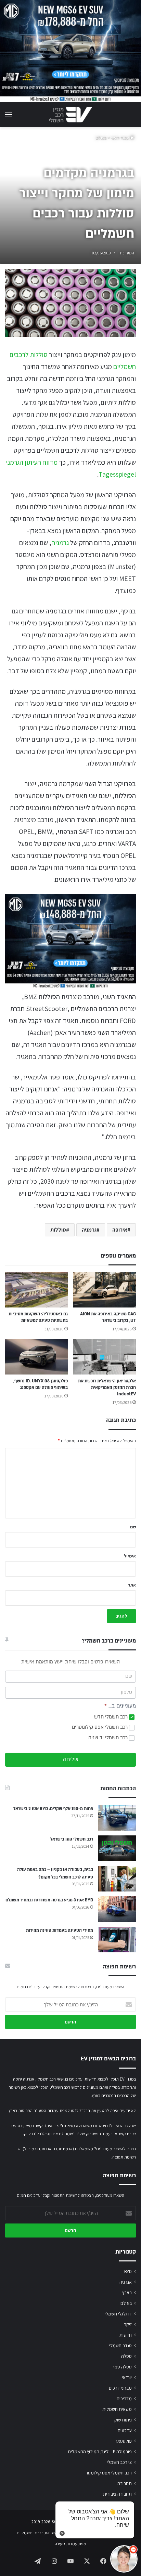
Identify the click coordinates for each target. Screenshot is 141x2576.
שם (133, 1527)
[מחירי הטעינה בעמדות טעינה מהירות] (117, 1940)
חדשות (126, 2335)
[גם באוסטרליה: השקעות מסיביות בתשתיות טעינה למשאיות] (36, 1290)
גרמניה (60, 543)
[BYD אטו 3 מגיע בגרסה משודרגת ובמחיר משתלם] (117, 1909)
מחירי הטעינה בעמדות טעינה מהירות (60, 1930)
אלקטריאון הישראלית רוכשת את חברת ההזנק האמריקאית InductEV (107, 1387)
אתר (132, 1585)
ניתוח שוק (123, 2420)
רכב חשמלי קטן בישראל (72, 1839)
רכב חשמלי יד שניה (109, 1738)
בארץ (127, 2293)
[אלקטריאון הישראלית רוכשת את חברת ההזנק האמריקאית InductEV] (105, 1357)
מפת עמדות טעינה (70, 2544)
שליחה (71, 1760)
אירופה (120, 1230)
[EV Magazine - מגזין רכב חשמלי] (70, 115)
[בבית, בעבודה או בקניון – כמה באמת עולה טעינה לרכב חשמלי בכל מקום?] (117, 1879)
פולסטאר (123, 2441)
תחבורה (125, 2483)
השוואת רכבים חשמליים (37, 2533)
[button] (124, 2559)
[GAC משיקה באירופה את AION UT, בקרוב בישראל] (105, 1290)
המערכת (127, 253)
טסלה (126, 2356)
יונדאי (127, 2377)
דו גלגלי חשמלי (118, 2314)
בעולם (101, 138)
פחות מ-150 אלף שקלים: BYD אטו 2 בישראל (53, 1809)
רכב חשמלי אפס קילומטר (109, 2473)
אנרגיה (126, 2282)
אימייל (130, 1556)
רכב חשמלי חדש (112, 1717)
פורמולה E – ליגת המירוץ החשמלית (100, 2452)
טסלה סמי (123, 2367)
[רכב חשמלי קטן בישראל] (117, 1848)
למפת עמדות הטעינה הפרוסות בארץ (39, 2110)
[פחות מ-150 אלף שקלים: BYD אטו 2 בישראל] (117, 1818)
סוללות (58, 1230)
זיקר (128, 2324)
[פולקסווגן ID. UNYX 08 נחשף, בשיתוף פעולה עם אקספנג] (36, 1357)
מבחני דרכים (120, 2388)
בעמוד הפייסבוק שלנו (95, 2134)
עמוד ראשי (120, 138)
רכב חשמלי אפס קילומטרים (100, 1727)
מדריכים (124, 2399)
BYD (128, 2271)
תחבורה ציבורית (117, 2494)
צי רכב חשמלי (119, 2462)
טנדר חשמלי (120, 2346)
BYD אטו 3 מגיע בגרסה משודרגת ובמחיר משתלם (49, 1900)
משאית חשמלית (117, 2409)
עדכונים (125, 2430)
